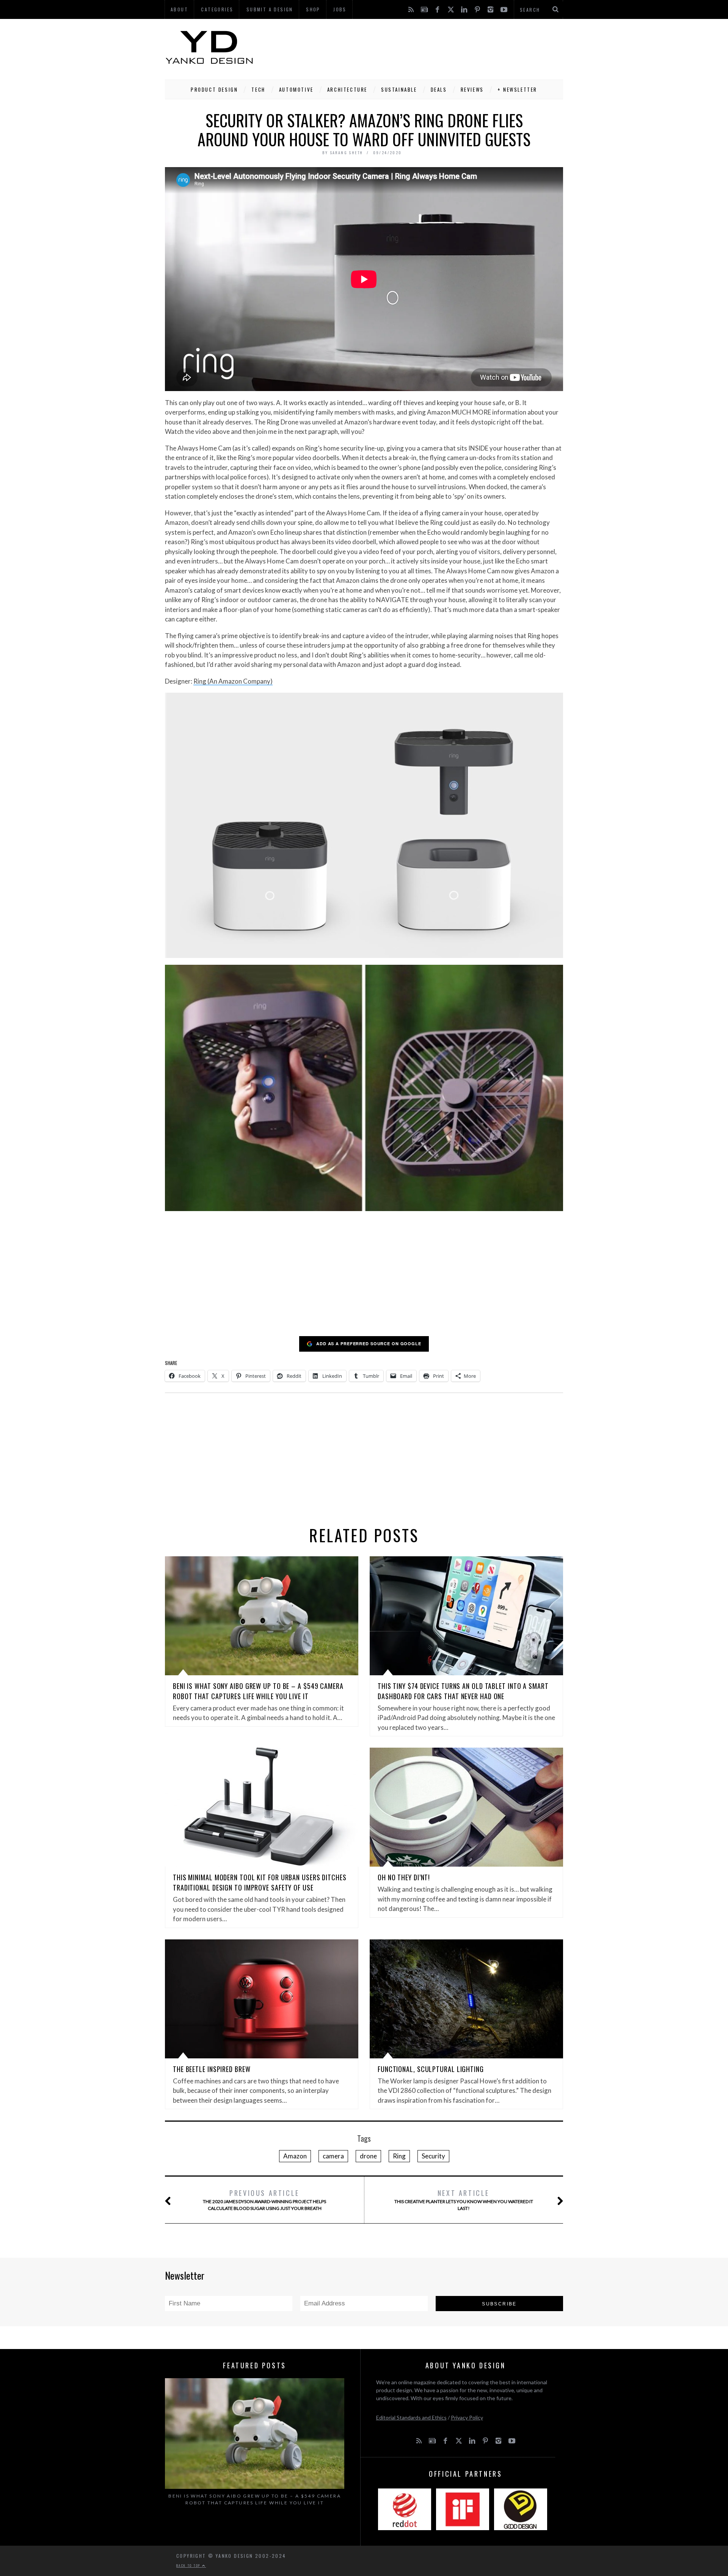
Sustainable (399, 89)
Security (433, 2156)
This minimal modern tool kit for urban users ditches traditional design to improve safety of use (260, 1882)
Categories (217, 9)
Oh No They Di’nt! (404, 1877)
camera (333, 2156)
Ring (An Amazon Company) (233, 681)
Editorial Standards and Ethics (411, 2417)
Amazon (295, 2156)
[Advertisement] (425, 47)
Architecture (347, 89)
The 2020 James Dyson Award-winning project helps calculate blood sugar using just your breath (264, 2200)
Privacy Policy (467, 2417)
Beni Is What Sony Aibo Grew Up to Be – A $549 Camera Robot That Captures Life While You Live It (258, 1691)
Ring (399, 2156)
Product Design (214, 89)
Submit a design (270, 9)
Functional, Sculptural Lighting (431, 2069)
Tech (258, 89)
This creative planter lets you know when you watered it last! (464, 2200)
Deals (439, 89)
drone (368, 2156)
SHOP (313, 9)
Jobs (340, 9)
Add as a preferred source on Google (369, 1344)
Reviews (472, 89)
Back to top (189, 2565)
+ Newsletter (517, 89)
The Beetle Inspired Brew (212, 2069)
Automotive (296, 89)
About (179, 9)
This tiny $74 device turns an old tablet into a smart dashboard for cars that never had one (463, 1691)
